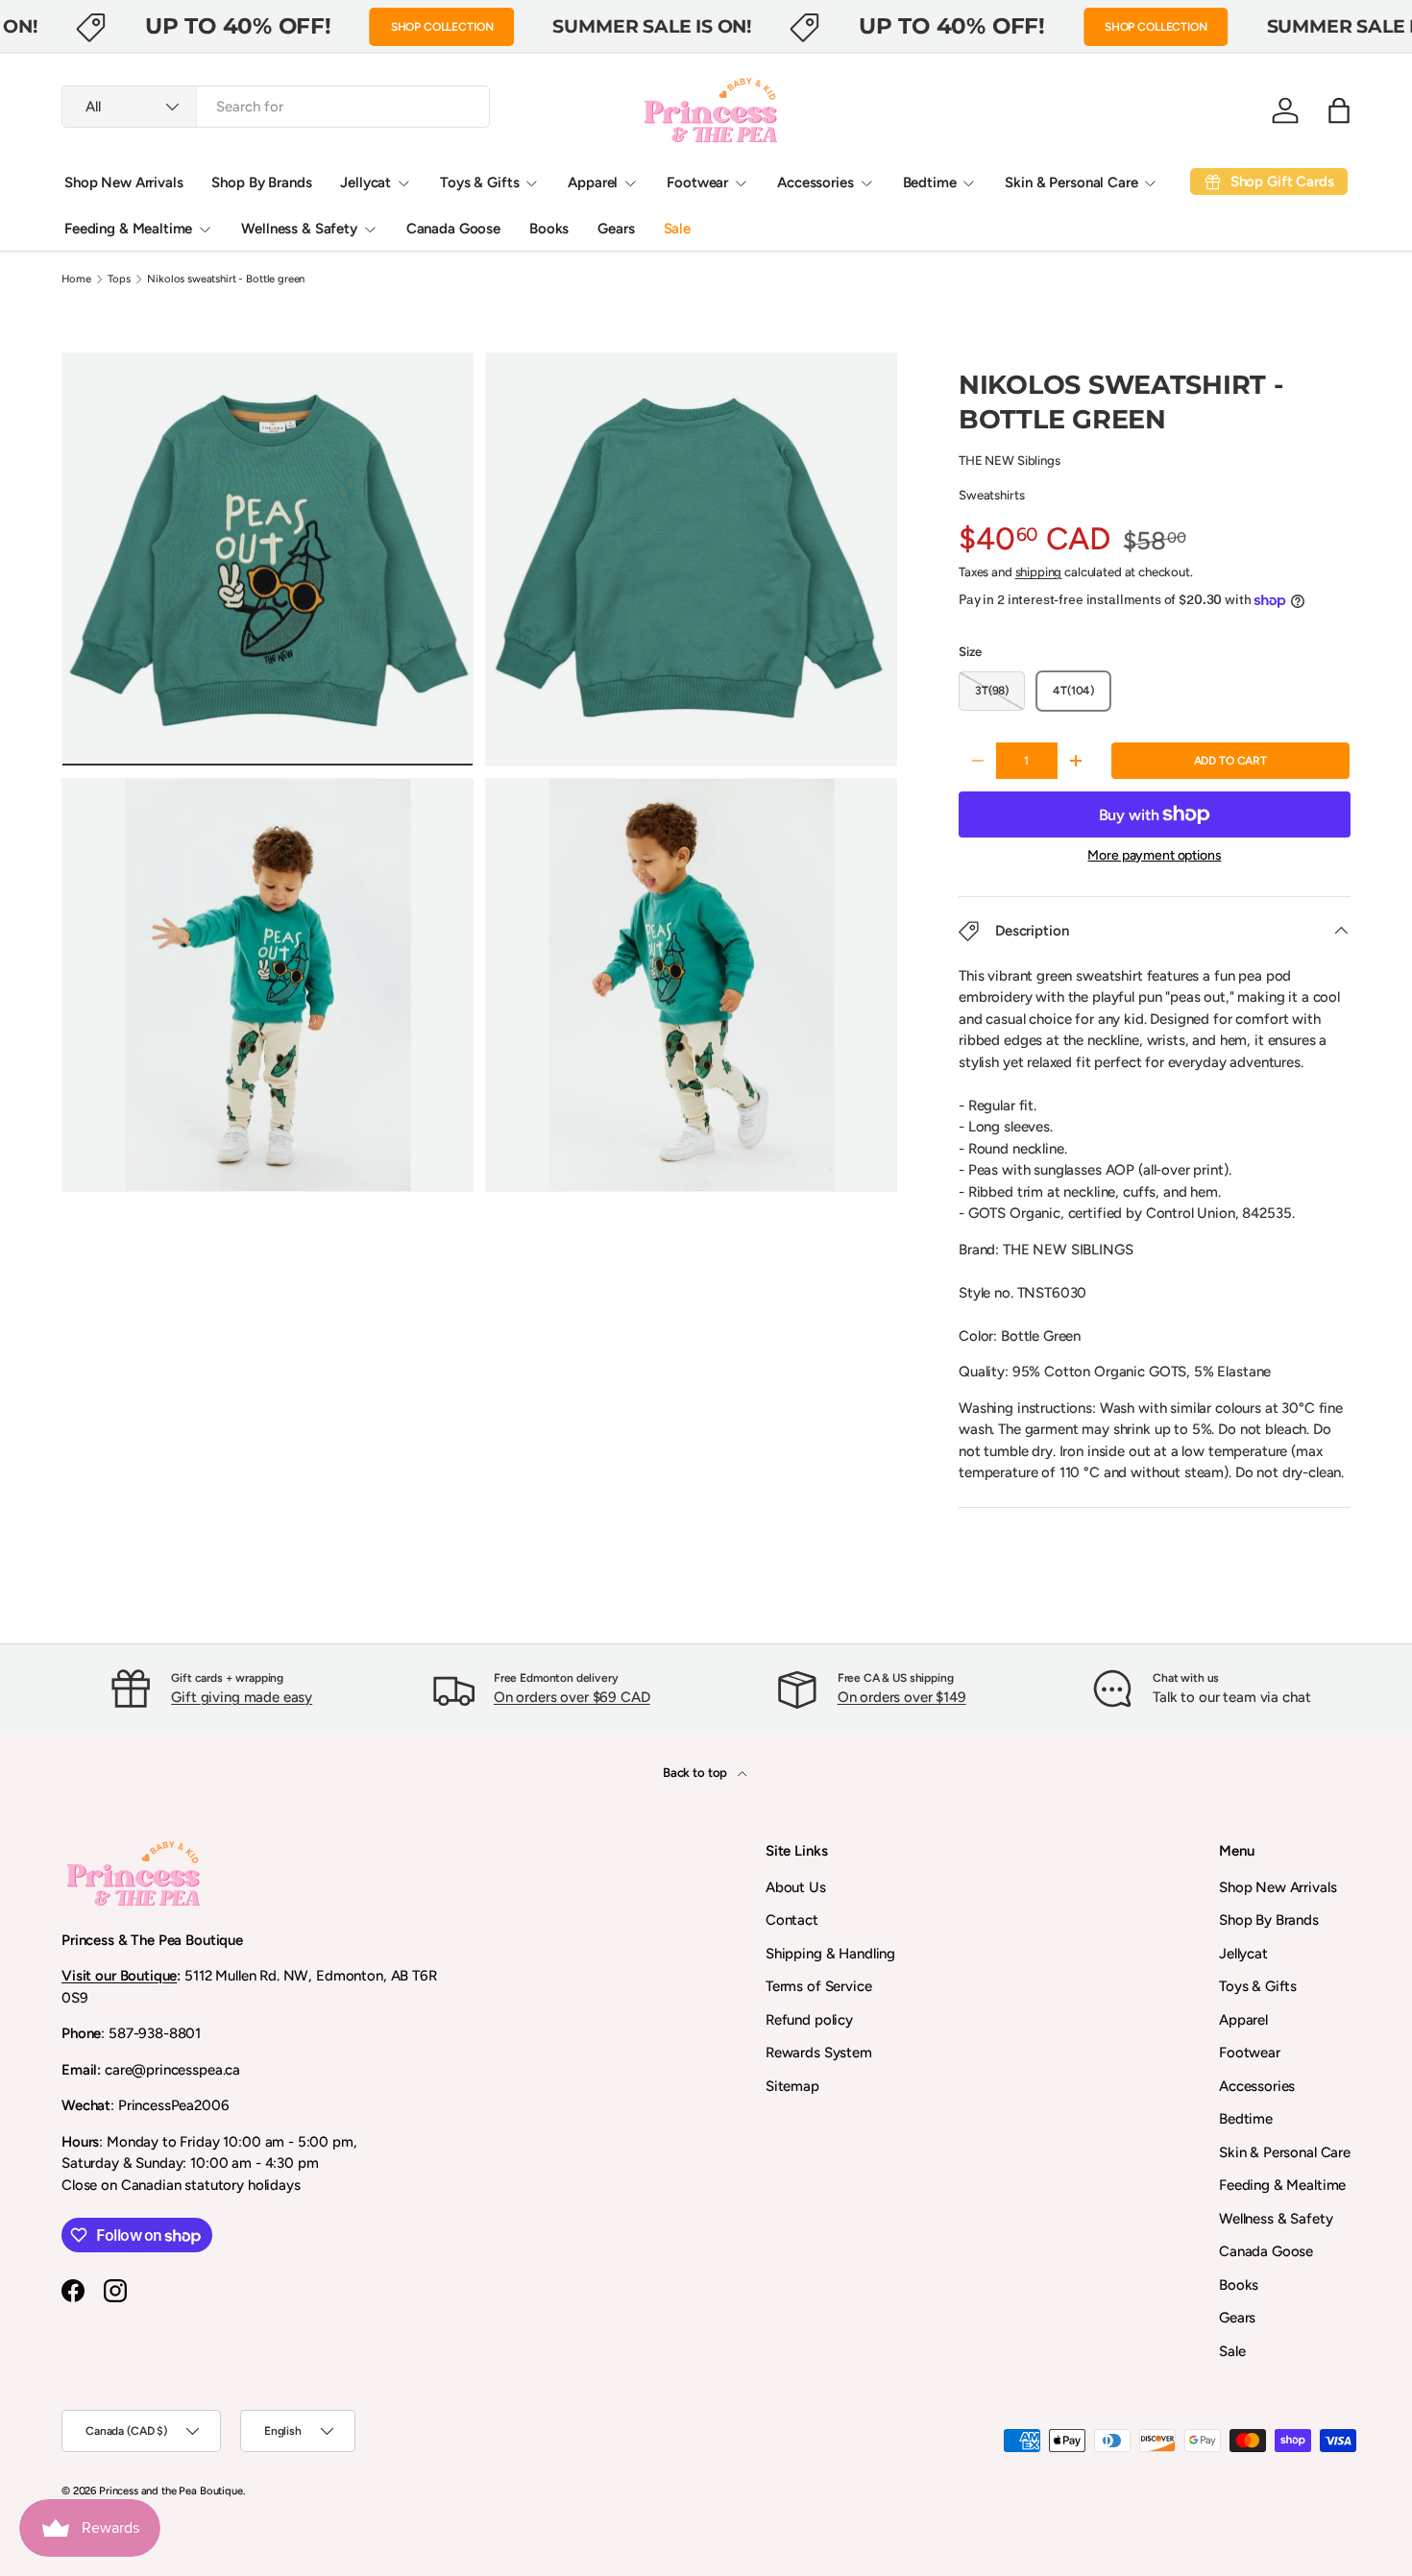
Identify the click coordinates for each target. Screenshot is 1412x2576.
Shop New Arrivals (123, 182)
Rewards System (819, 2053)
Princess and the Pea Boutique (171, 2491)
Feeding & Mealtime (128, 229)
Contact (792, 1920)
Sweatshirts (991, 495)
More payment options (1154, 855)
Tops (119, 279)
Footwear (697, 182)
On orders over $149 (902, 1697)
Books (549, 229)
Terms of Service (819, 1986)
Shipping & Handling (830, 1954)
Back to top (696, 1772)
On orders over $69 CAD (572, 1697)
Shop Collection (442, 27)
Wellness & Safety (299, 229)
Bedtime (930, 182)
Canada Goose (453, 229)
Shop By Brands (261, 182)
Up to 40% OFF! (238, 26)
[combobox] (276, 107)
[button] (1339, 110)
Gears (616, 229)
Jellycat (365, 182)
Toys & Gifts (479, 182)
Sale (677, 229)
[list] (485, 778)
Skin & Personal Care (1071, 182)
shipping (1039, 571)
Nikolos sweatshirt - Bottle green (226, 279)
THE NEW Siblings (1010, 460)
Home (76, 279)
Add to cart (1230, 761)
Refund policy (809, 2020)
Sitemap (792, 2086)
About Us (796, 1887)
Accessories (815, 182)
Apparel (593, 182)
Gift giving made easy (242, 1697)
